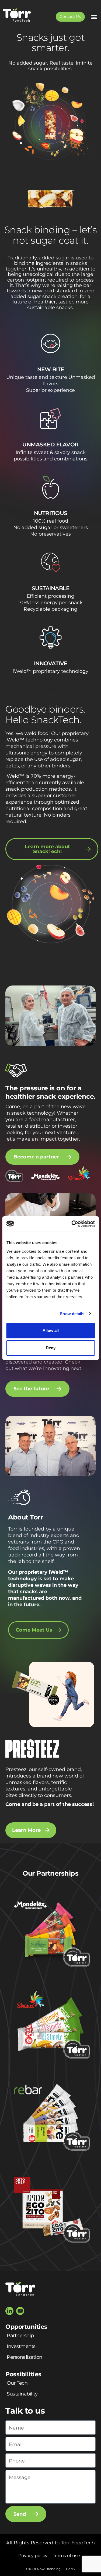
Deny (51, 1348)
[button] (94, 17)
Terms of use (66, 2556)
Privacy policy (33, 2556)
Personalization (25, 2357)
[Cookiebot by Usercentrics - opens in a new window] (72, 1224)
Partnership (20, 2336)
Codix (71, 2569)
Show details (72, 1314)
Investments (21, 2346)
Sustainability (22, 2394)
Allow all (51, 1330)
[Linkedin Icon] (9, 2311)
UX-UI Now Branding (43, 2569)
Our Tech (17, 2383)
